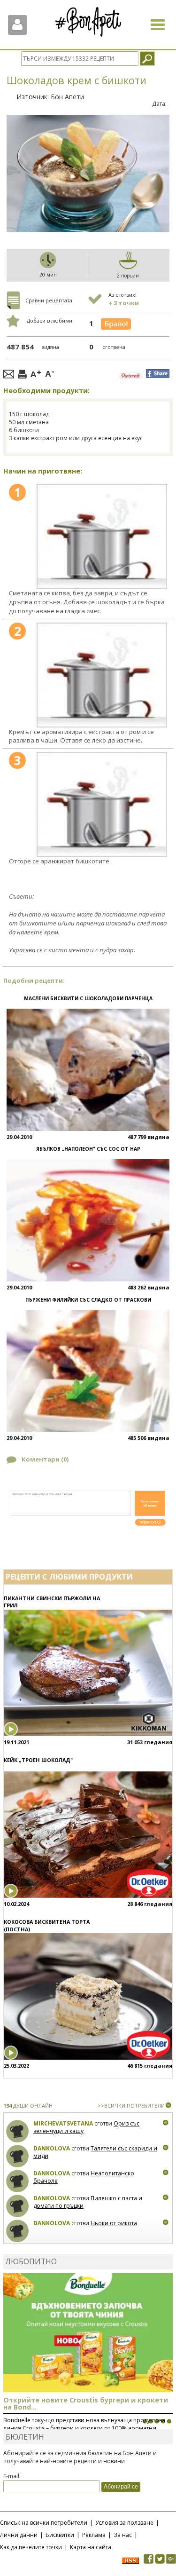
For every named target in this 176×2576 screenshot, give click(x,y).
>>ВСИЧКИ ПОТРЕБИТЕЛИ (131, 2106)
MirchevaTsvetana (63, 2123)
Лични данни (19, 2535)
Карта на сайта (91, 2547)
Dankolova (52, 2148)
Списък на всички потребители (44, 2523)
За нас (123, 2535)
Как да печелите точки (31, 2547)
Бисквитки (60, 2535)
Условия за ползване (124, 2523)
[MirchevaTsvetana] (18, 2131)
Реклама (94, 2535)
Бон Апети (67, 97)
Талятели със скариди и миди (95, 2152)
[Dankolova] (18, 2156)
